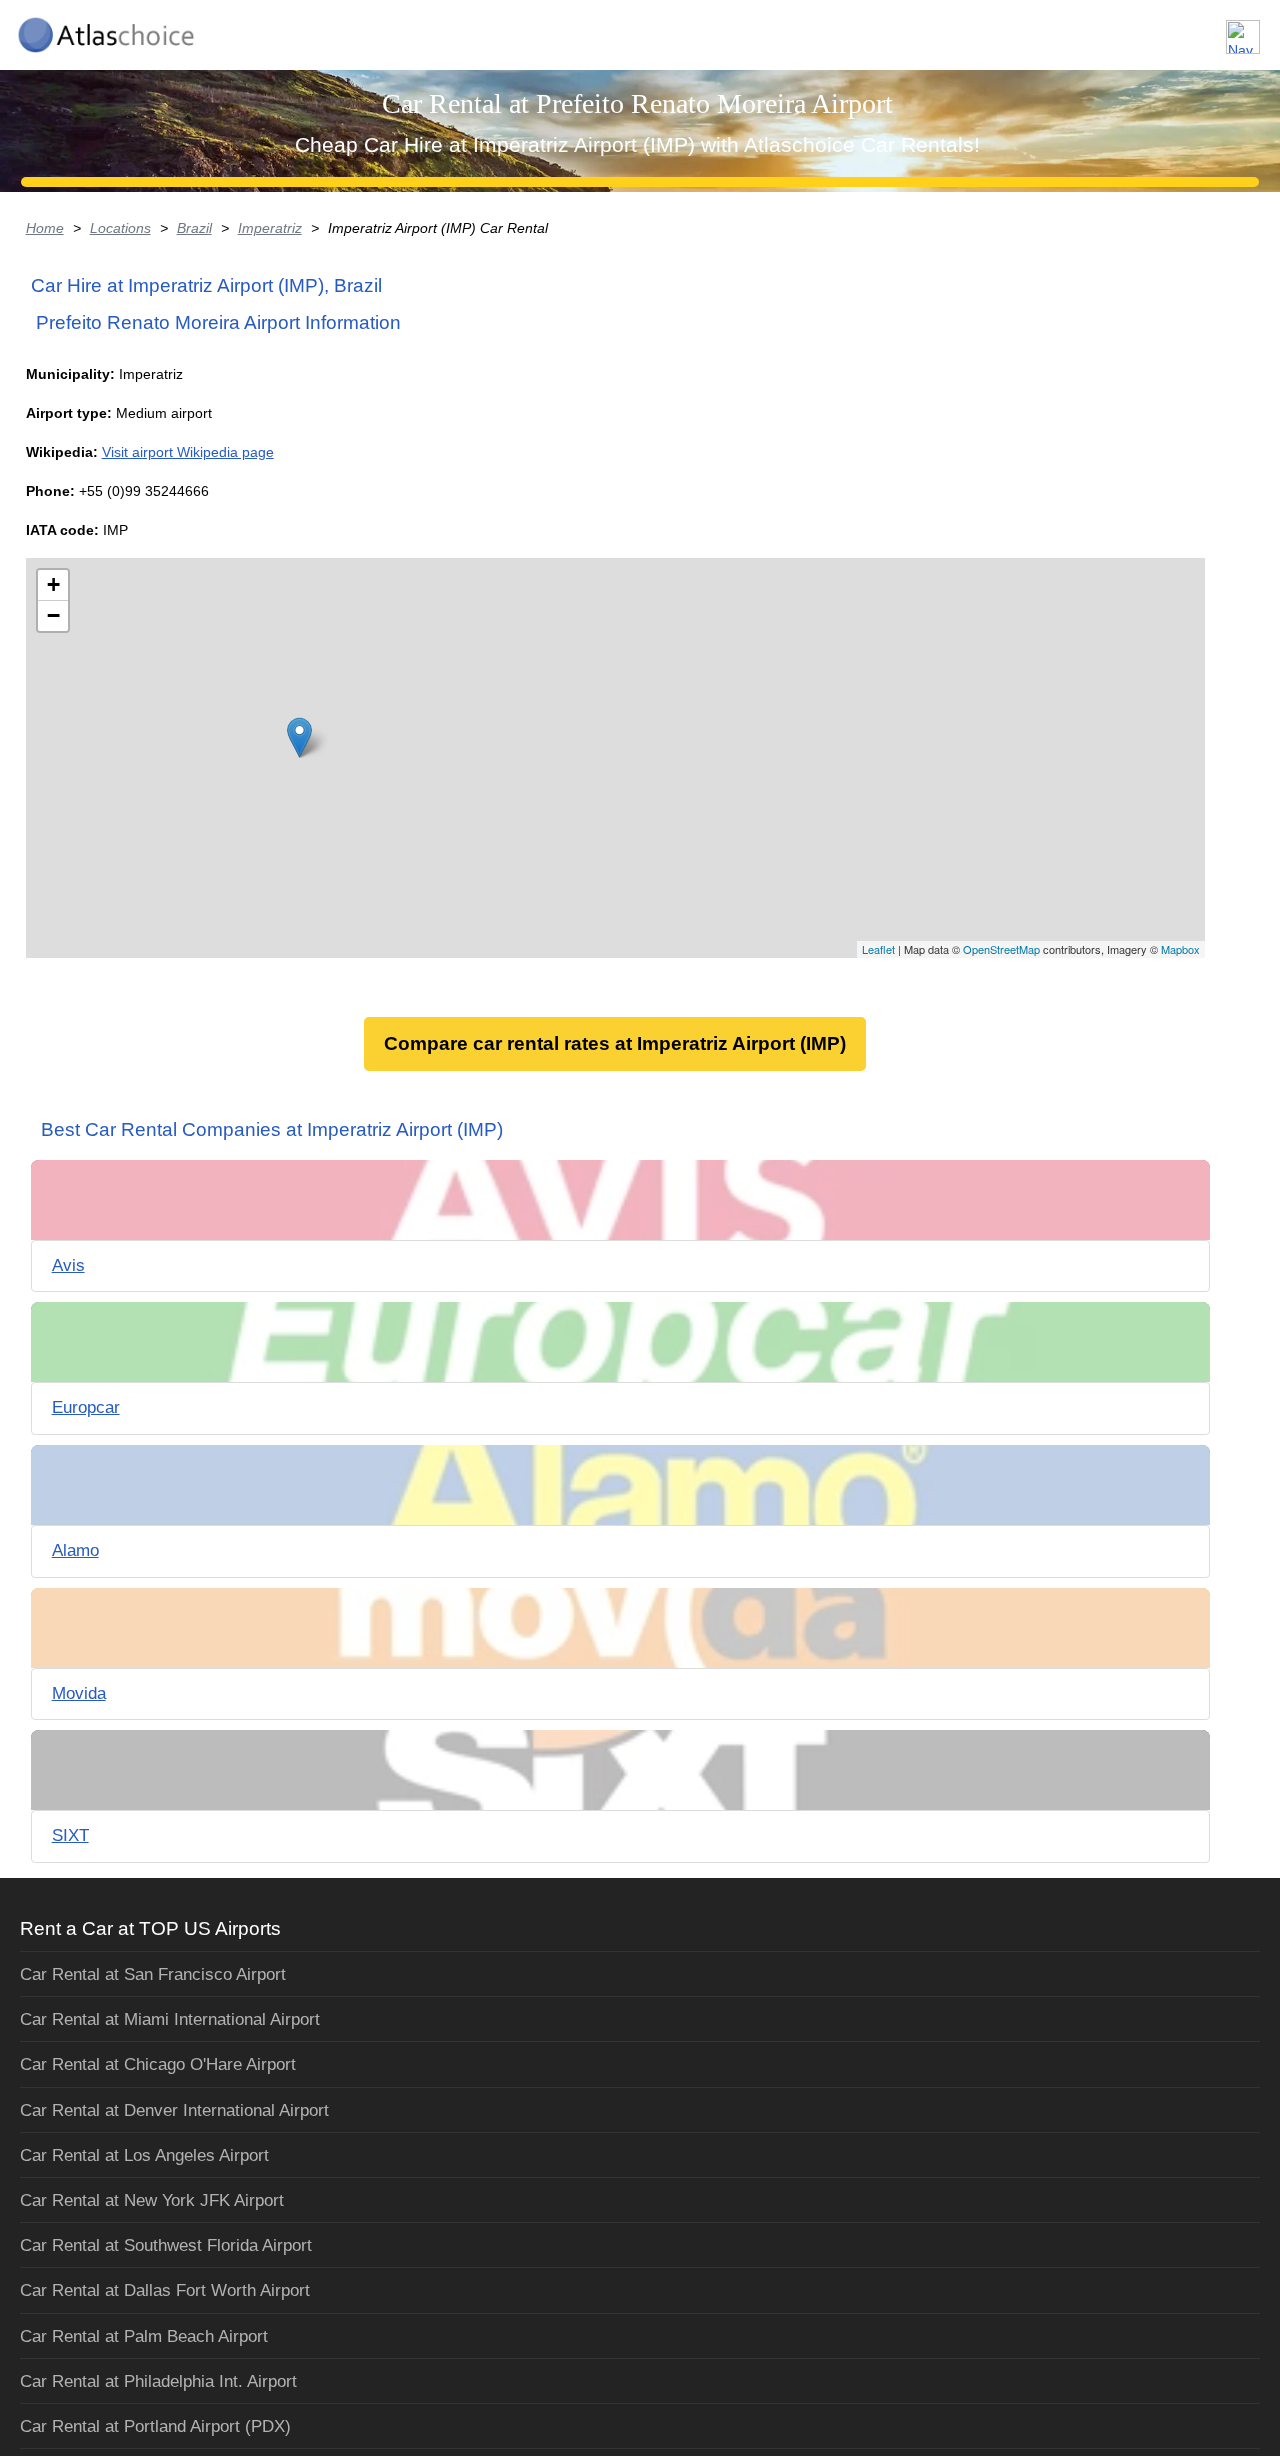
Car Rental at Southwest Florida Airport (166, 2245)
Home (45, 228)
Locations (120, 228)
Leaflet (878, 949)
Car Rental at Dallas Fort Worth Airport (165, 2290)
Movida (79, 1693)
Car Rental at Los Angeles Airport (144, 2155)
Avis (68, 1265)
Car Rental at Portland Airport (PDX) (155, 2426)
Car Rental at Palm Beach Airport (144, 2336)
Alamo (75, 1550)
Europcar (86, 1407)
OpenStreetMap (1001, 949)
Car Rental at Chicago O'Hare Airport (158, 2064)
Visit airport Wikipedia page (188, 452)
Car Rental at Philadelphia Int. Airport (158, 2381)
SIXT (70, 1835)
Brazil (194, 228)
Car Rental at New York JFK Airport (152, 2200)
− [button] (53, 615)
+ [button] (53, 584)
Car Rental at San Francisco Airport (153, 1974)
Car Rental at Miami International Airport (170, 2019)
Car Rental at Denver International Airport (174, 2110)
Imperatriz (270, 228)
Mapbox (1180, 949)
